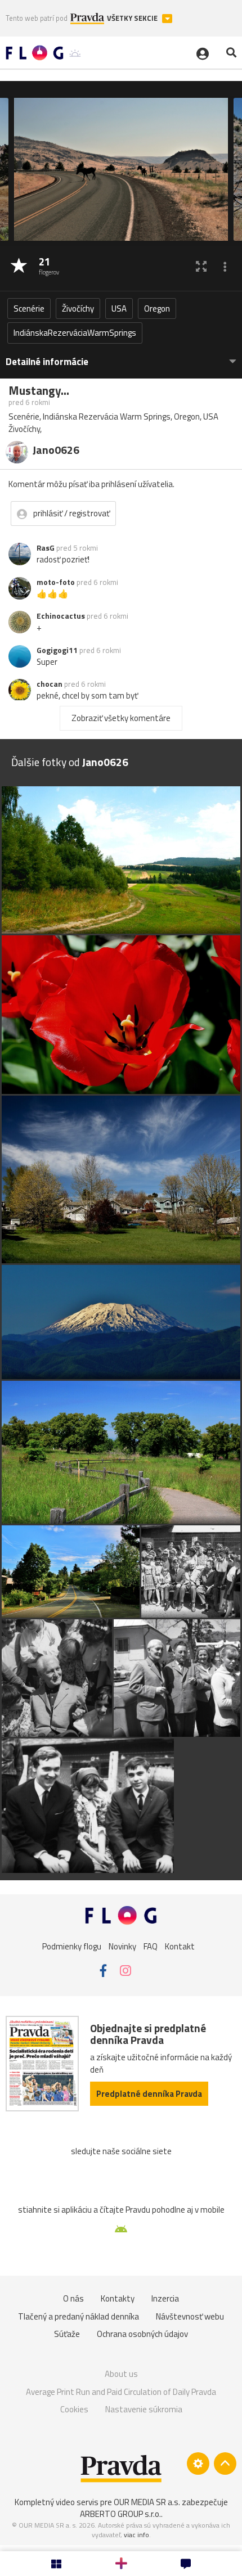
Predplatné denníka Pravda (149, 2094)
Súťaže (67, 2334)
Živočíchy (78, 309)
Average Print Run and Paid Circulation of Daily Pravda (121, 2392)
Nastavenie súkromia (144, 2409)
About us (121, 2374)
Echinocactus (61, 616)
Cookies (74, 2409)
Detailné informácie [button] (47, 362)
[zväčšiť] (201, 266)
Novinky (122, 1946)
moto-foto (56, 582)
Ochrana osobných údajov (142, 2334)
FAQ (151, 1946)
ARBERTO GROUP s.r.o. (120, 2514)
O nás (73, 2298)
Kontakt (180, 1946)
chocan (50, 684)
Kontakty (118, 2298)
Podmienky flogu (72, 1946)
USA (119, 309)
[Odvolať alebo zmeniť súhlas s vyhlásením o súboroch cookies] (198, 2464)
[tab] (121, 356)
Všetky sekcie (133, 18)
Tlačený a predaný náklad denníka (79, 2316)
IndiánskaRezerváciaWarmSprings (75, 333)
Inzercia (165, 2298)
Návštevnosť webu (190, 2316)
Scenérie (29, 309)
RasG (46, 548)
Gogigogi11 (57, 650)
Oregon (157, 309)
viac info (136, 2535)
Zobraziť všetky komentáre (121, 718)
